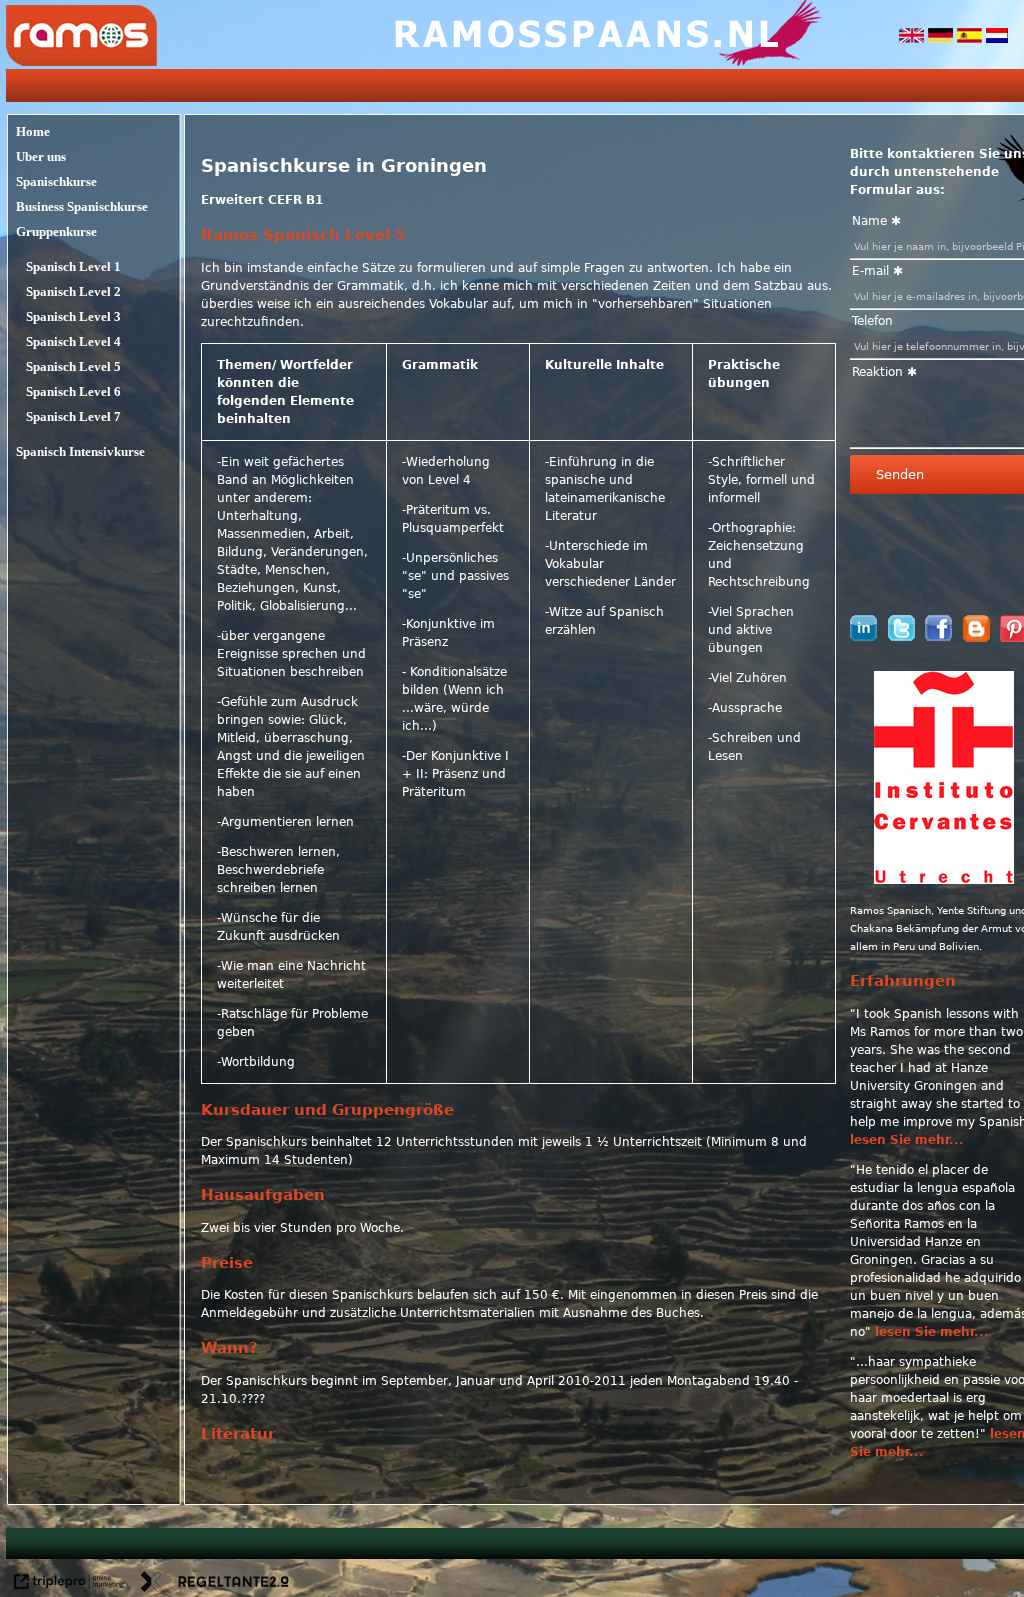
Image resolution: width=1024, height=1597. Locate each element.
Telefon (872, 321)
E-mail (870, 271)
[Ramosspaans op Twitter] (901, 637)
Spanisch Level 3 (73, 316)
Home (33, 131)
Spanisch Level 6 (73, 391)
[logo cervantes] (944, 880)
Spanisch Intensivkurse (80, 451)
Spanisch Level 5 (73, 366)
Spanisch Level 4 (73, 341)
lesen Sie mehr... (907, 1140)
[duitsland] (942, 39)
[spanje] (971, 39)
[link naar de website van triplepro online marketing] (69, 1584)
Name (869, 221)
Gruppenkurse (56, 231)
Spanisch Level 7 (73, 416)
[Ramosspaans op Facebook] (938, 637)
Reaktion (877, 372)
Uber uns (41, 156)
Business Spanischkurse (82, 206)
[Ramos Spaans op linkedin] (863, 637)
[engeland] (913, 39)
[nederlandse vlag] (997, 39)
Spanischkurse (56, 181)
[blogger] (976, 638)
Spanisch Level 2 (73, 291)
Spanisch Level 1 (73, 266)
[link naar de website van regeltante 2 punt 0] (215, 1584)
